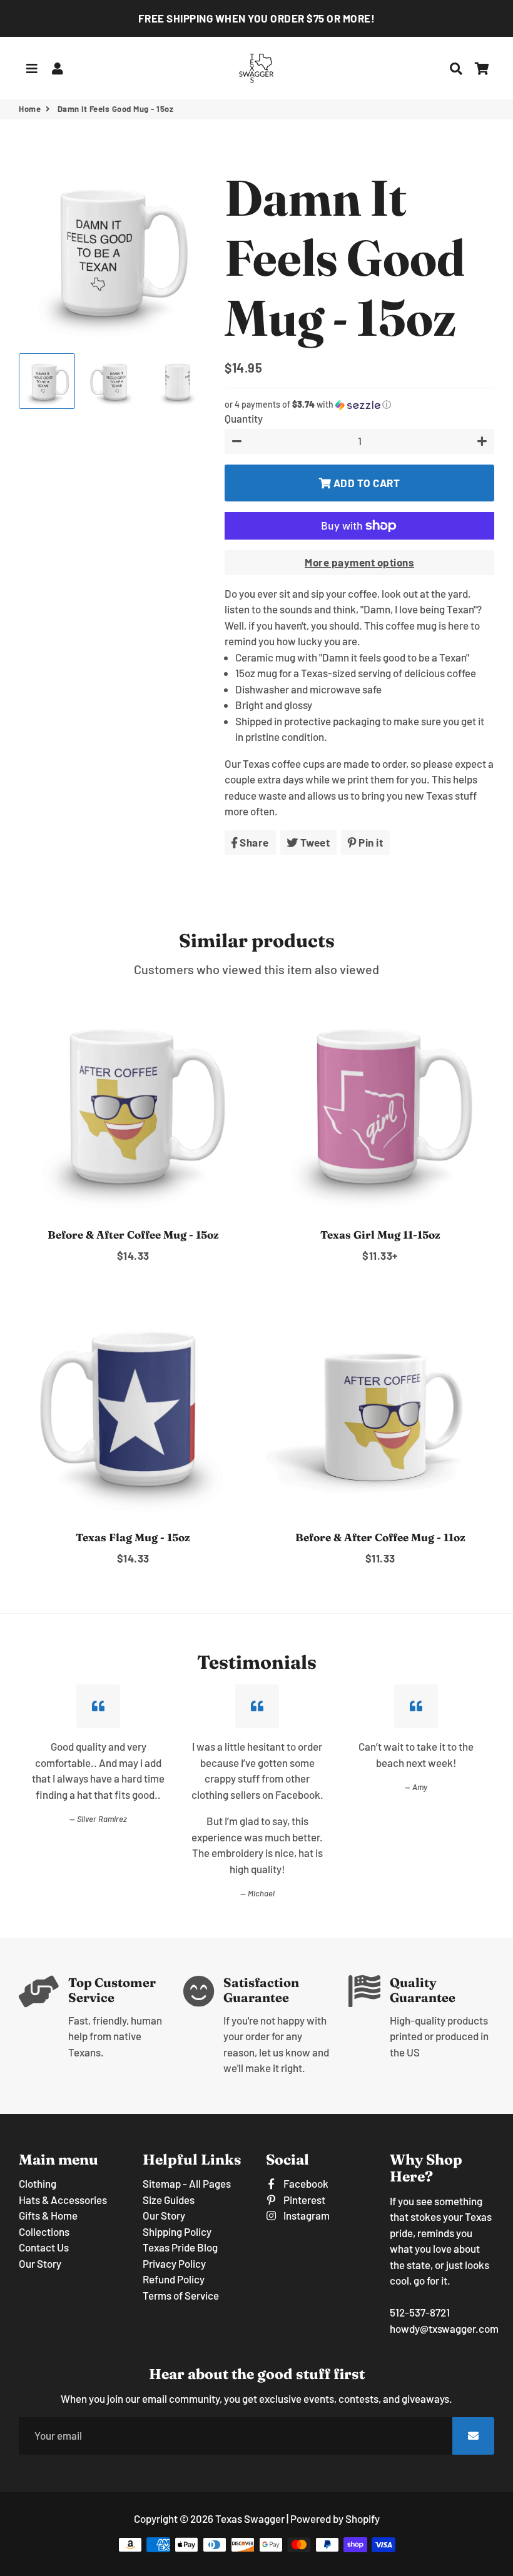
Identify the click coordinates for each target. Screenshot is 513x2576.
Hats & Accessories (63, 2200)
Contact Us (44, 2247)
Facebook (305, 2183)
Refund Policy (174, 2279)
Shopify (363, 2518)
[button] (359, 405)
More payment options (359, 562)
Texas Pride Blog (180, 2247)
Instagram (306, 2215)
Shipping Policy (177, 2231)
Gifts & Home (48, 2215)
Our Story (40, 2263)
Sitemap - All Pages (187, 2183)
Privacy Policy (174, 2263)
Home (30, 109)
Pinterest (303, 2200)
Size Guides (169, 2200)
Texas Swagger (250, 2518)
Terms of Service (181, 2295)
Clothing (38, 2183)
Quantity (244, 418)
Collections (44, 2231)
